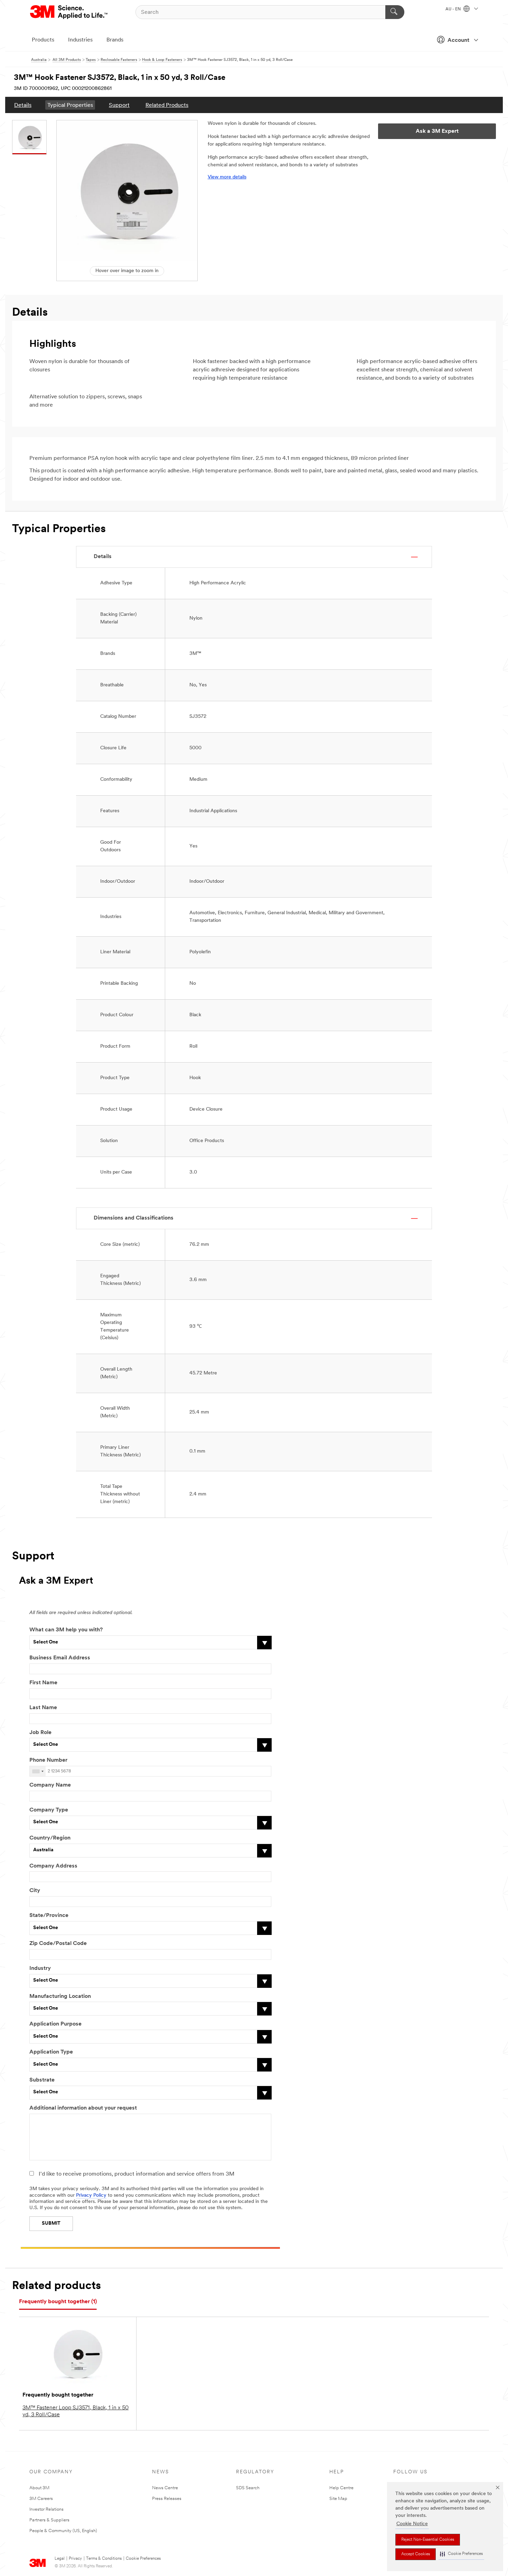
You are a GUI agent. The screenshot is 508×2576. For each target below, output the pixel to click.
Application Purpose (55, 2024)
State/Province (49, 1916)
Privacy (75, 2559)
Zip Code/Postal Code (58, 1944)
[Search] (395, 12)
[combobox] (38, 1771)
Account (458, 40)
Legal (60, 2559)
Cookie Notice (412, 2524)
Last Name (43, 1708)
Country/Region (50, 1838)
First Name (43, 1683)
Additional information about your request (83, 2108)
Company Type (49, 1810)
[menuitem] (23, 105)
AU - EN (454, 9)
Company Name (50, 1785)
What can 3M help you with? (66, 1630)
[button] (461, 2554)
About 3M (39, 2488)
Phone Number (48, 1760)
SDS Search (248, 2488)
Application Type (51, 2052)
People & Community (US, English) (63, 2531)
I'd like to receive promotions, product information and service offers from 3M (137, 2174)
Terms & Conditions (104, 2559)
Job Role (40, 1733)
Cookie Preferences (143, 2559)
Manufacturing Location (60, 1996)
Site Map (338, 2499)
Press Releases (167, 2499)
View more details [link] (227, 177)
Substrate (42, 2080)
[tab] (58, 2302)
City (35, 1891)
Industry (40, 1968)
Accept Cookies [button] (416, 2554)
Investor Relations (46, 2509)
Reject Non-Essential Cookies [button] (428, 2540)
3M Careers (41, 2499)
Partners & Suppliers (49, 2520)
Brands (115, 40)
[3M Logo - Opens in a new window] (69, 12)
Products (43, 40)
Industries (80, 40)
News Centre (165, 2488)
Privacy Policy (91, 2195)
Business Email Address (60, 1658)
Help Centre (341, 2488)
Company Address (53, 1866)
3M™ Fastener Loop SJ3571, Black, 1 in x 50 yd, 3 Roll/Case (76, 2411)
